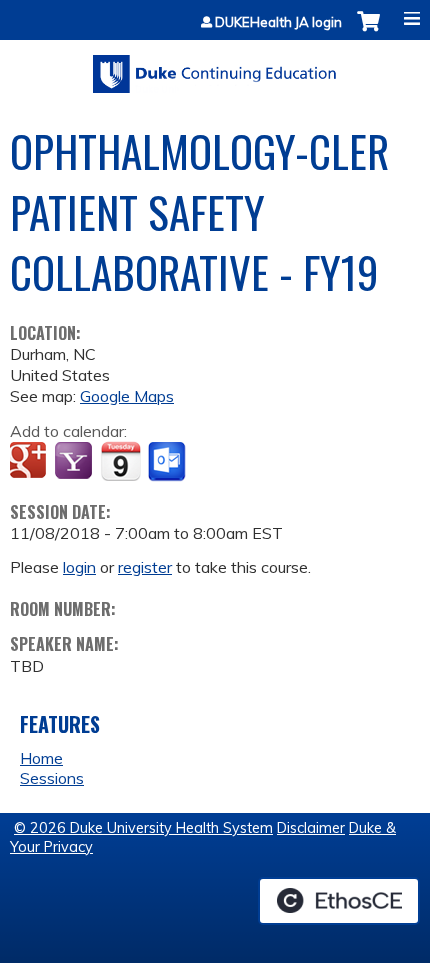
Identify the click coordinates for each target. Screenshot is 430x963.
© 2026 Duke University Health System (143, 828)
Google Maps (127, 396)
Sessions (52, 778)
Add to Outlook (168, 462)
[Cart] (368, 31)
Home (41, 758)
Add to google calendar (30, 462)
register (145, 567)
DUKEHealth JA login (278, 22)
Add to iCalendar (120, 461)
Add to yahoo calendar (75, 462)
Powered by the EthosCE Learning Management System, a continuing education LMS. (339, 901)
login (79, 567)
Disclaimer (311, 828)
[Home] (215, 67)
